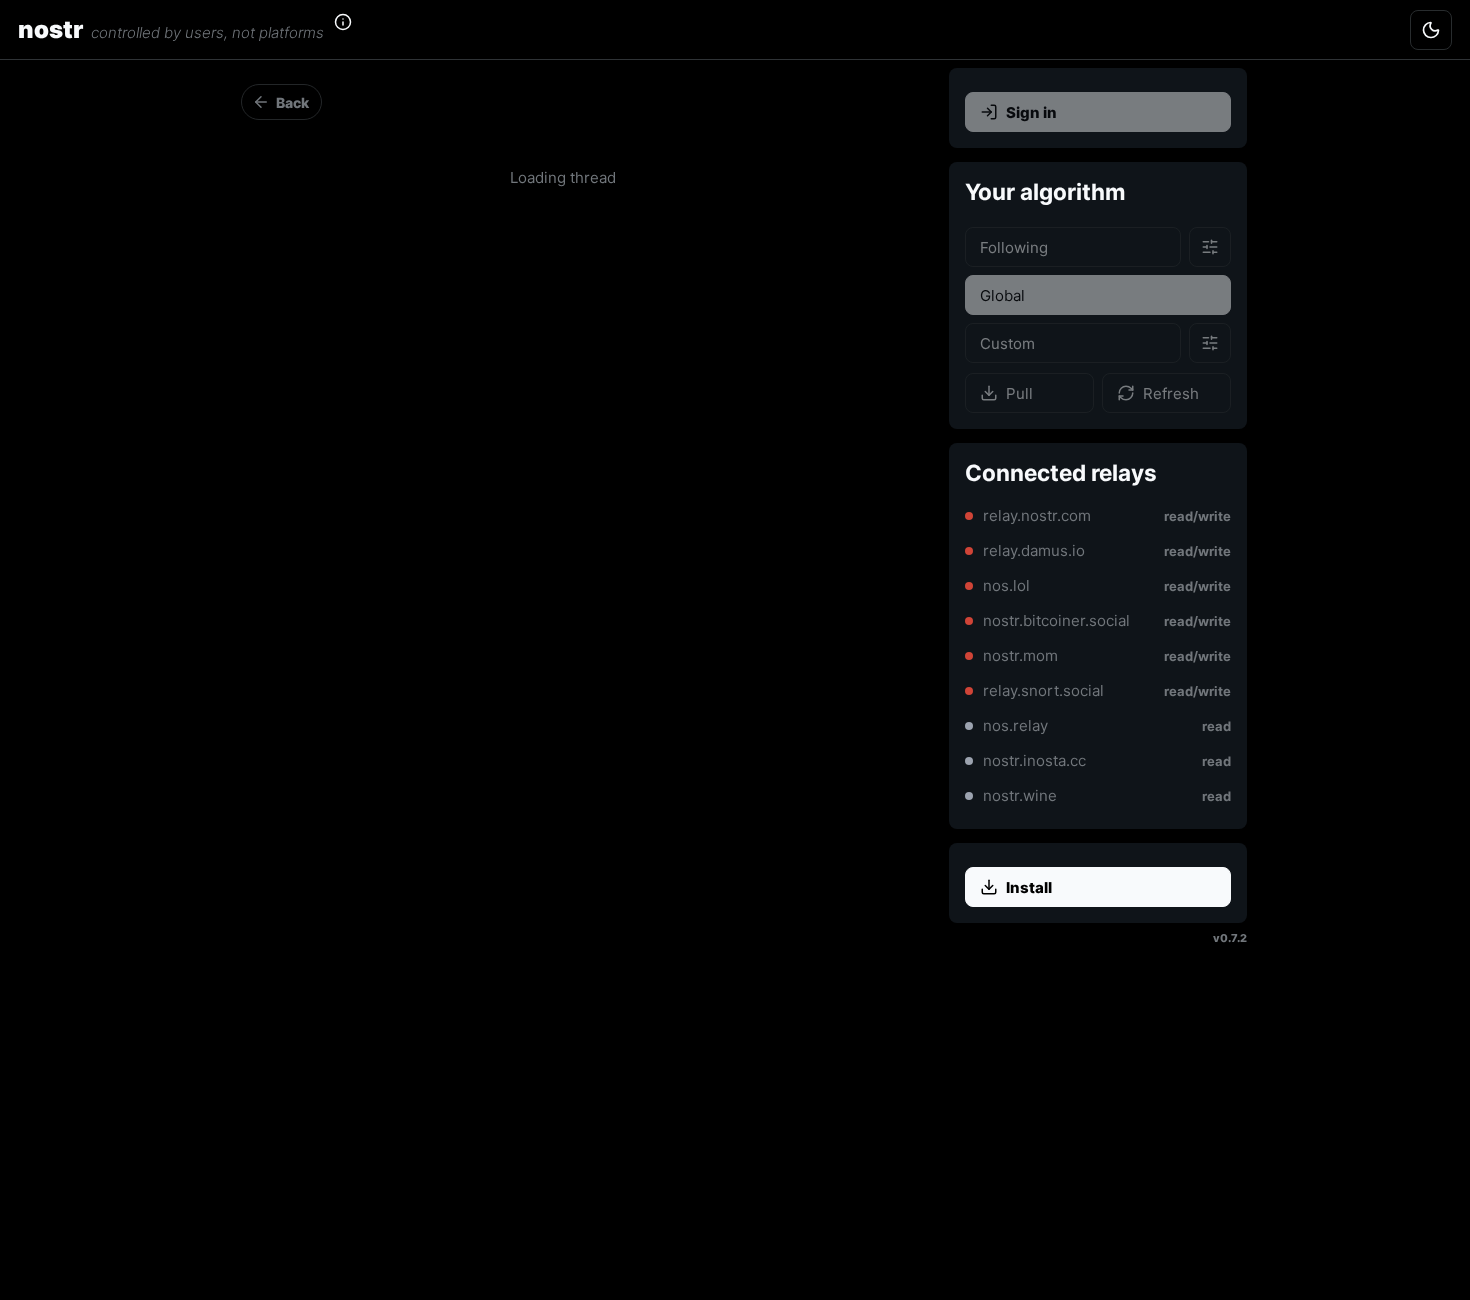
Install (1029, 887)
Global (1002, 295)
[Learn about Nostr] (355, 30)
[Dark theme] (1431, 30)
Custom (1007, 343)
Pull (1019, 393)
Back (292, 102)
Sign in (1031, 112)
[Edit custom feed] (1210, 343)
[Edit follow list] (1210, 247)
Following (1014, 247)
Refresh (1171, 393)
